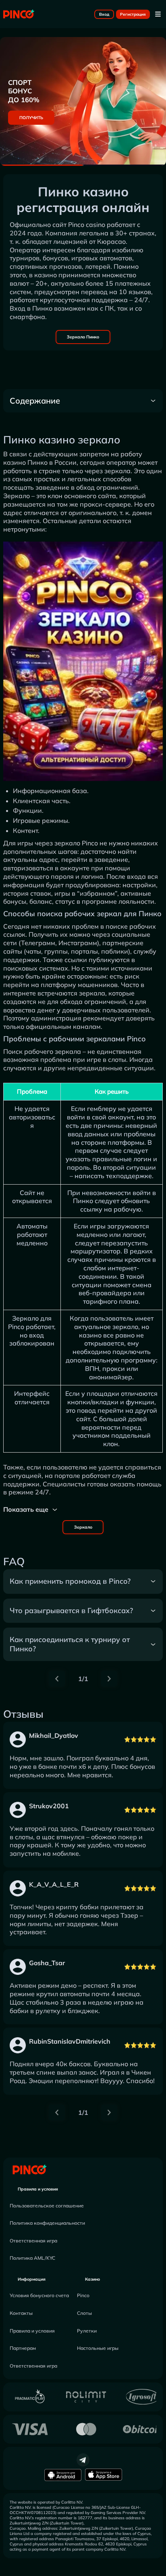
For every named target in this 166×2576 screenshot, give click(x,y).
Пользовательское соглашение (47, 2206)
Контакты (21, 2313)
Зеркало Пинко (83, 337)
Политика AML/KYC (32, 2258)
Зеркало (83, 1527)
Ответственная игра (33, 2241)
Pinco (83, 2295)
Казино (92, 2279)
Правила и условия (38, 2189)
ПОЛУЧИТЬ (31, 118)
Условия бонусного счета (39, 2295)
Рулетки (87, 2331)
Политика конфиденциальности (47, 2223)
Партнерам (23, 2348)
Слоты (84, 2313)
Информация (32, 2279)
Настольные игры (98, 2348)
